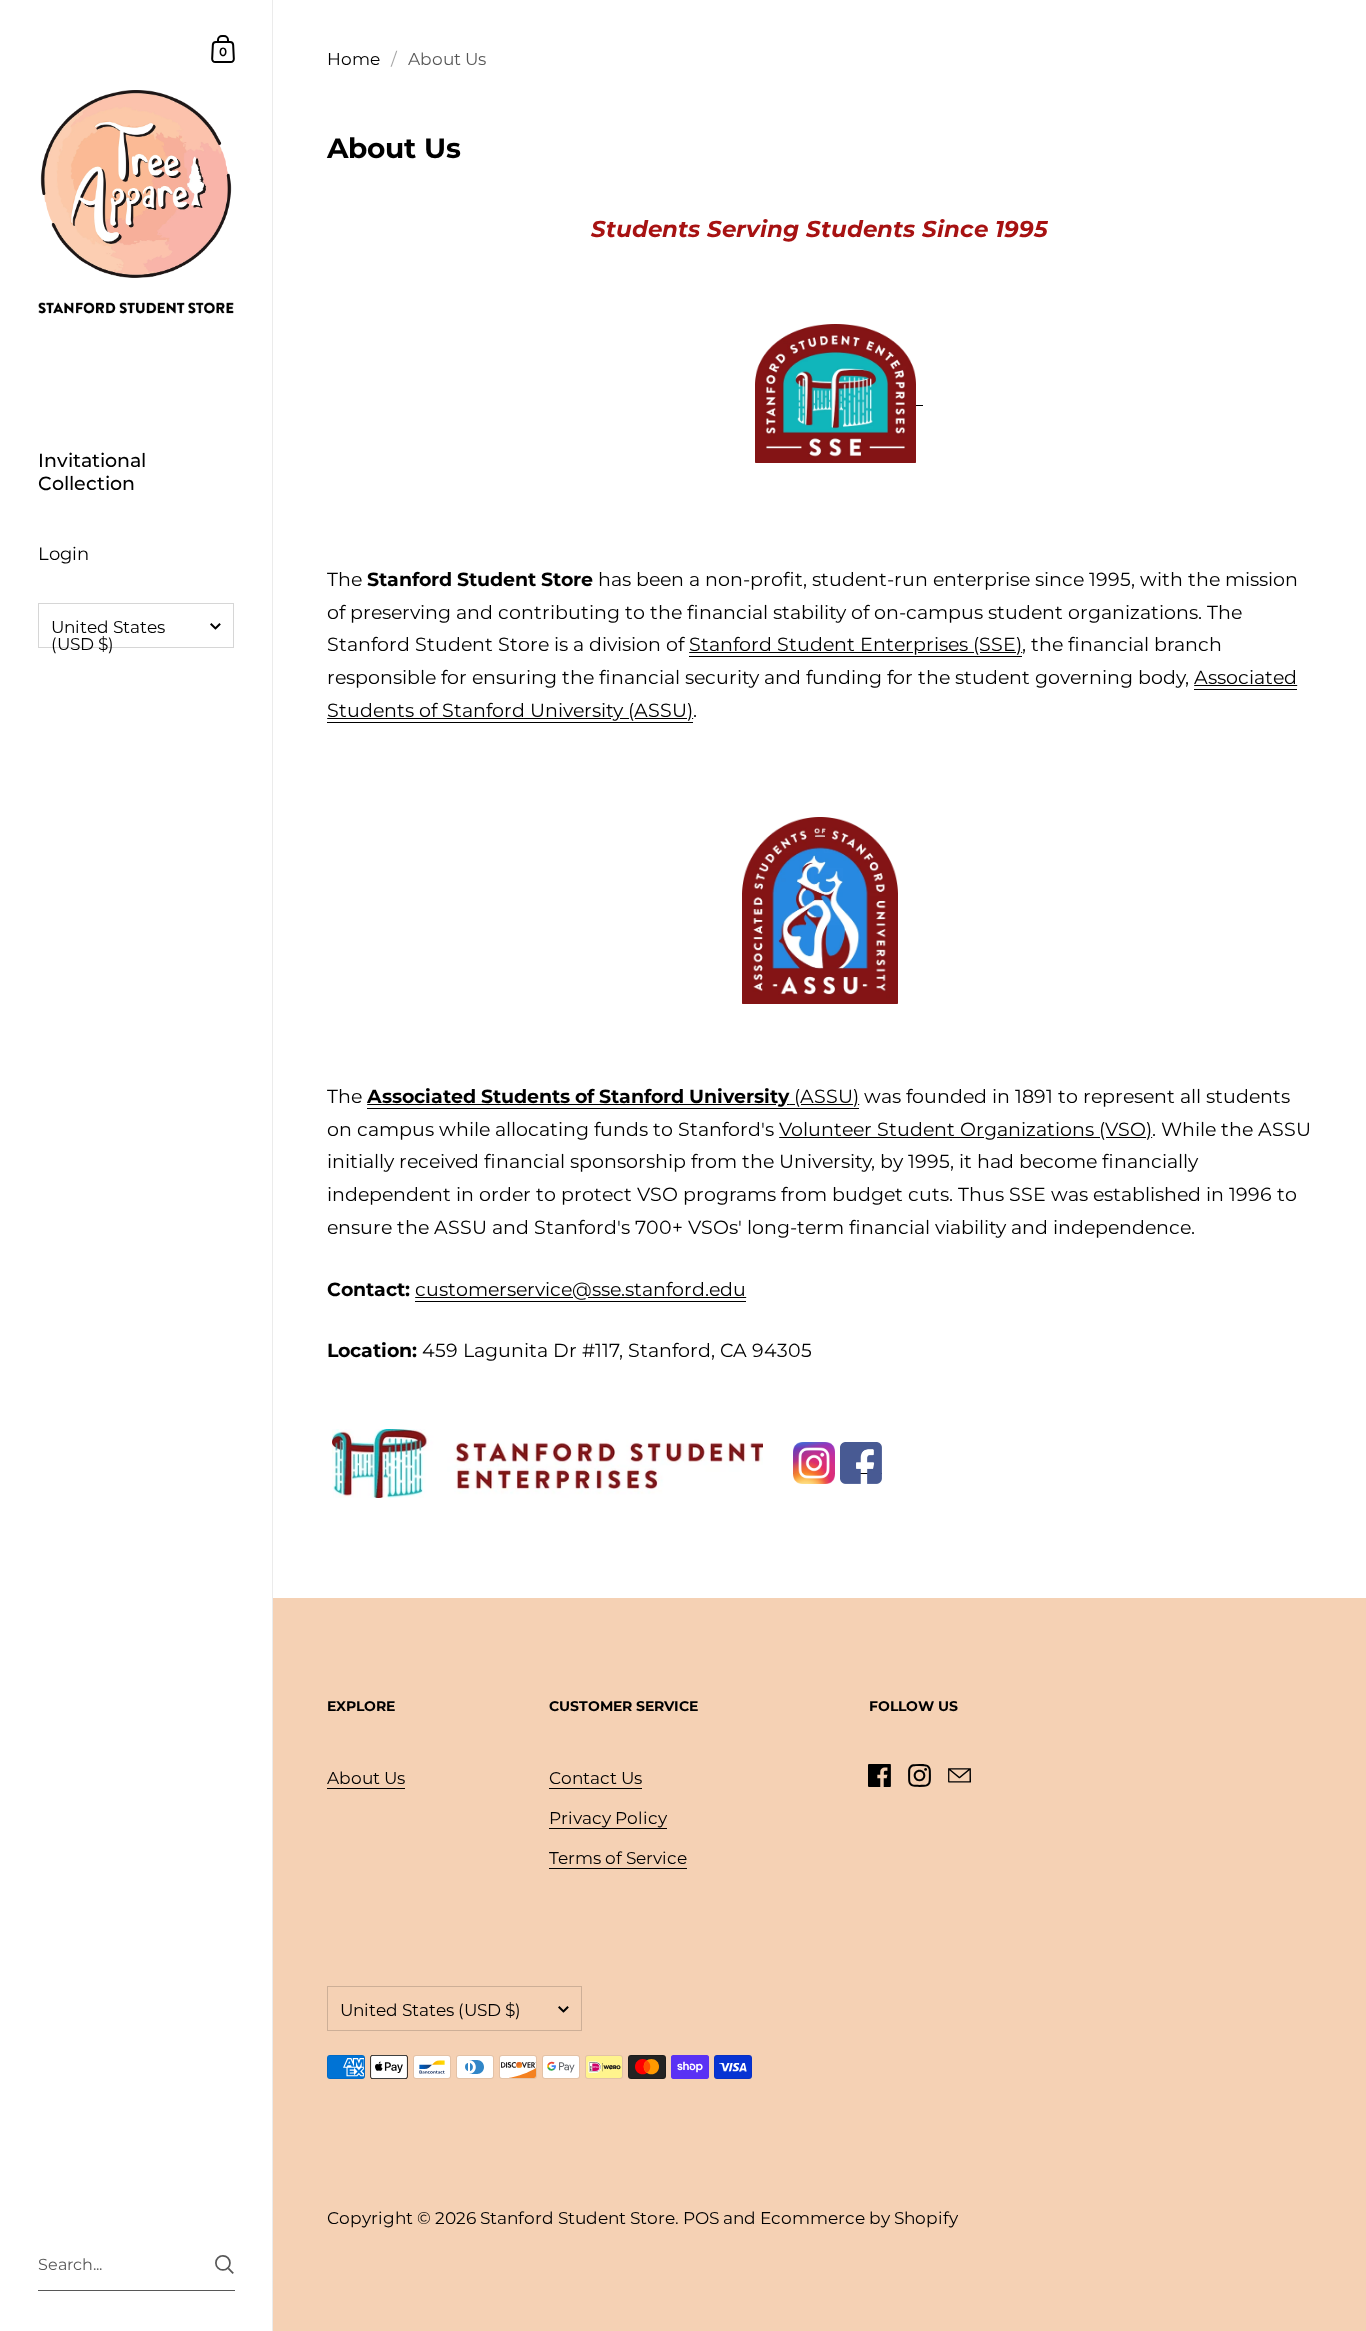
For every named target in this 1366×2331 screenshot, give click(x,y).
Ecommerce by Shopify (859, 2218)
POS (701, 2218)
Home (353, 59)
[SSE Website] (835, 391)
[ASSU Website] (820, 909)
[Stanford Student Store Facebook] (861, 1461)
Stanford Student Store (577, 2218)
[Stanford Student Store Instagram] (814, 1461)
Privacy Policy (608, 1818)
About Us (366, 1778)
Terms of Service (618, 1858)
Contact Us (595, 1778)
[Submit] (224, 2264)
